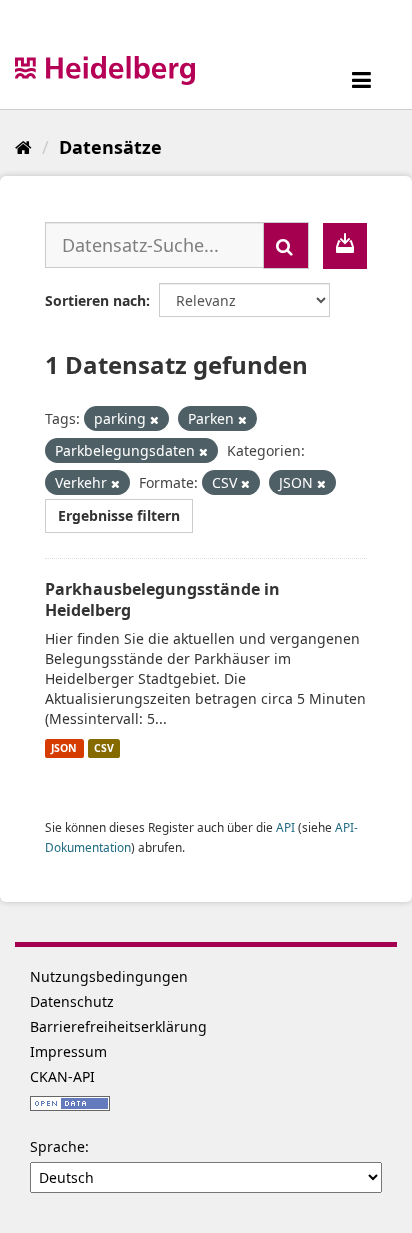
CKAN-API (62, 1076)
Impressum (68, 1051)
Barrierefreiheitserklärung (118, 1026)
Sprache (57, 1146)
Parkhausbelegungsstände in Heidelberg (162, 599)
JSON (64, 748)
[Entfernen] (154, 419)
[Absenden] (286, 245)
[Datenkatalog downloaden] (345, 246)
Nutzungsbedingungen (109, 976)
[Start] (23, 147)
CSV (104, 748)
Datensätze (110, 147)
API (285, 827)
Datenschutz (72, 1001)
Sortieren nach (95, 300)
